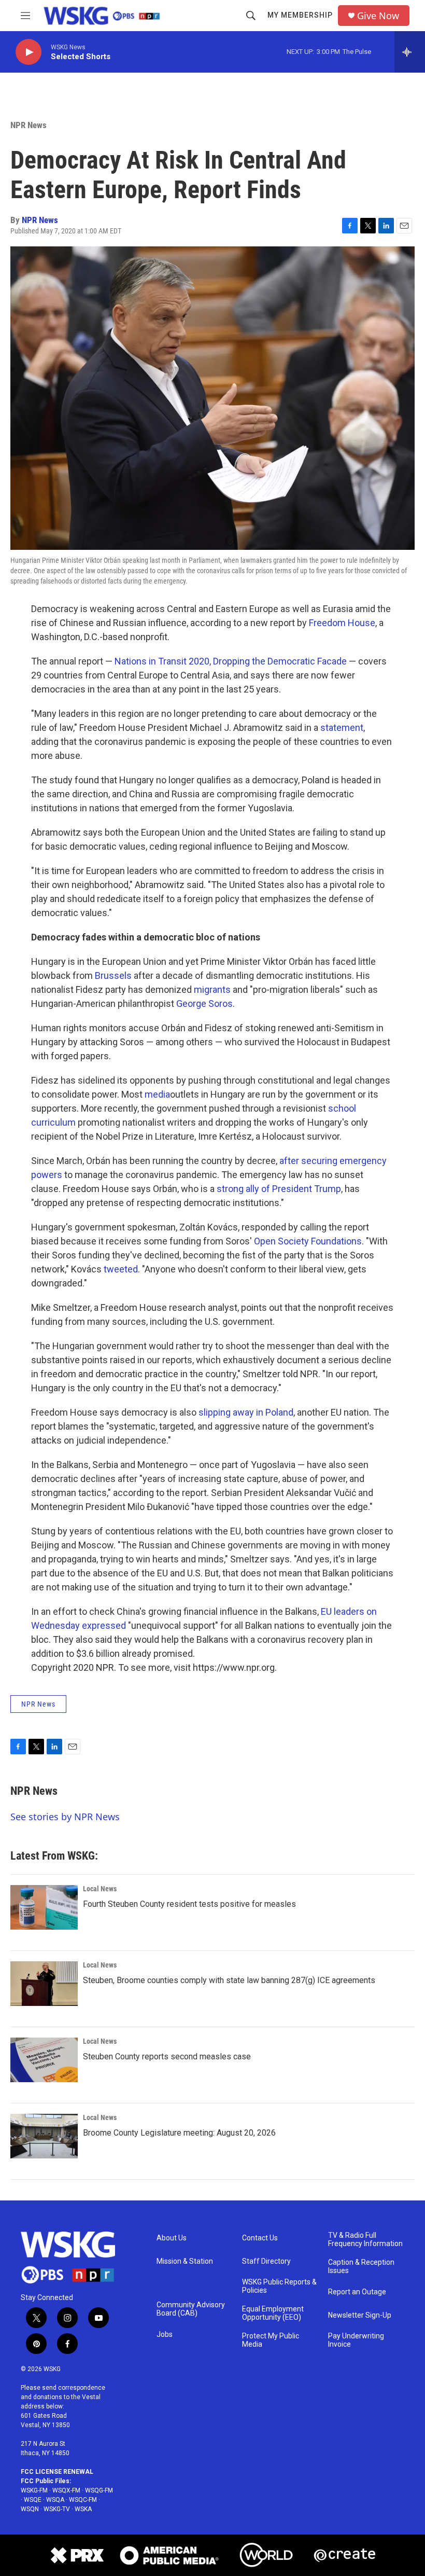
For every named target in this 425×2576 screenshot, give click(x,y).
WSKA (83, 2509)
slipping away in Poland (246, 1412)
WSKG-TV (57, 2509)
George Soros (204, 1003)
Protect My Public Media (271, 2340)
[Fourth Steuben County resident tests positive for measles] (44, 1907)
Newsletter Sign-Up (360, 2315)
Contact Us (260, 2238)
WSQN (30, 2509)
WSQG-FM (99, 2490)
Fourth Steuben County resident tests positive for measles (189, 1904)
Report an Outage (357, 2292)
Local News (100, 1889)
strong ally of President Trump (279, 1189)
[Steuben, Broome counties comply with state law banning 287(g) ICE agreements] (44, 1984)
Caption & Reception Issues (361, 2267)
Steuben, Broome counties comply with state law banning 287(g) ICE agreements (229, 1980)
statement (342, 728)
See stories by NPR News (65, 1817)
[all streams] (410, 52)
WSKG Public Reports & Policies (279, 2286)
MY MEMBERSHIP (300, 15)
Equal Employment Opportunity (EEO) (273, 2313)
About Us (172, 2238)
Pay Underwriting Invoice (356, 2340)
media (157, 1094)
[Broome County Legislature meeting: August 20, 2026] (44, 2136)
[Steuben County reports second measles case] (44, 2060)
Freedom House (342, 623)
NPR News (29, 125)
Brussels (113, 975)
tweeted (121, 1269)
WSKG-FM (34, 2490)
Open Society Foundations (308, 1241)
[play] (29, 52)
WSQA (55, 2500)
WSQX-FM (66, 2490)
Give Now (378, 16)
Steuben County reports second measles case (167, 2056)
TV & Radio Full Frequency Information (365, 2240)
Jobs (165, 2335)
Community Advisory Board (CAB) (191, 2309)
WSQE (33, 2500)
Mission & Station (185, 2261)
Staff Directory (266, 2261)
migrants (212, 989)
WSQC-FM (83, 2500)
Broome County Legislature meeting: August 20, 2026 (179, 2133)
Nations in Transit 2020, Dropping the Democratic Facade (231, 661)
